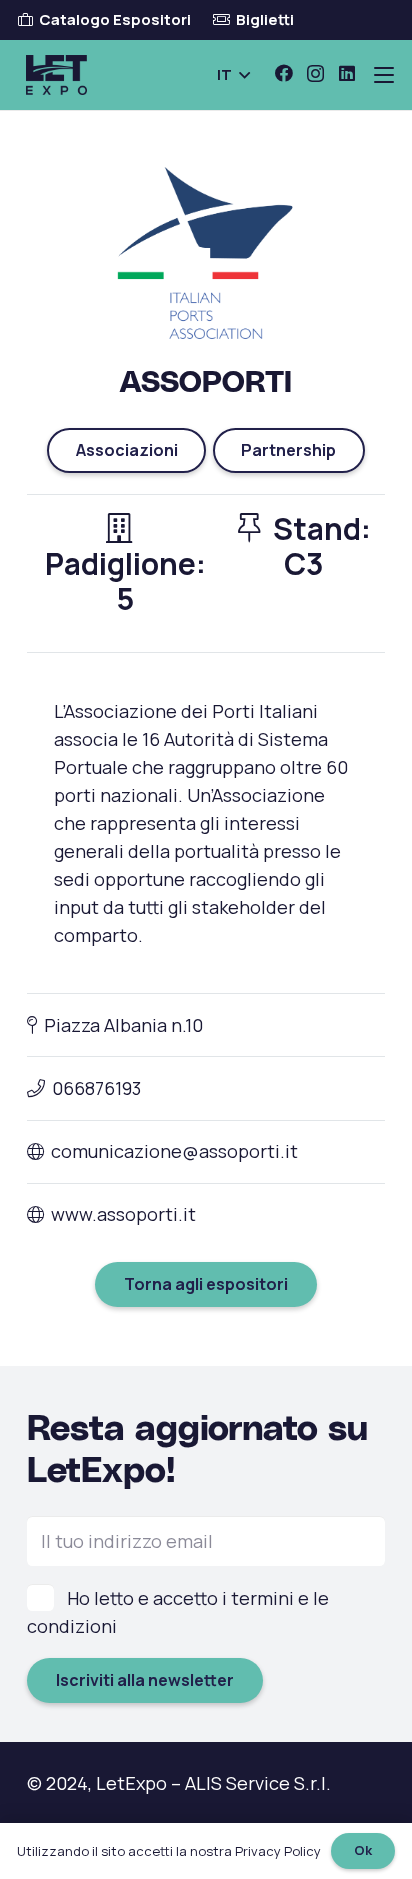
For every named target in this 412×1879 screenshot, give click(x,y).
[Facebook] (284, 73)
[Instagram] (315, 74)
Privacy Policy (278, 1851)
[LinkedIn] (347, 73)
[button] (233, 75)
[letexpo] (56, 75)
